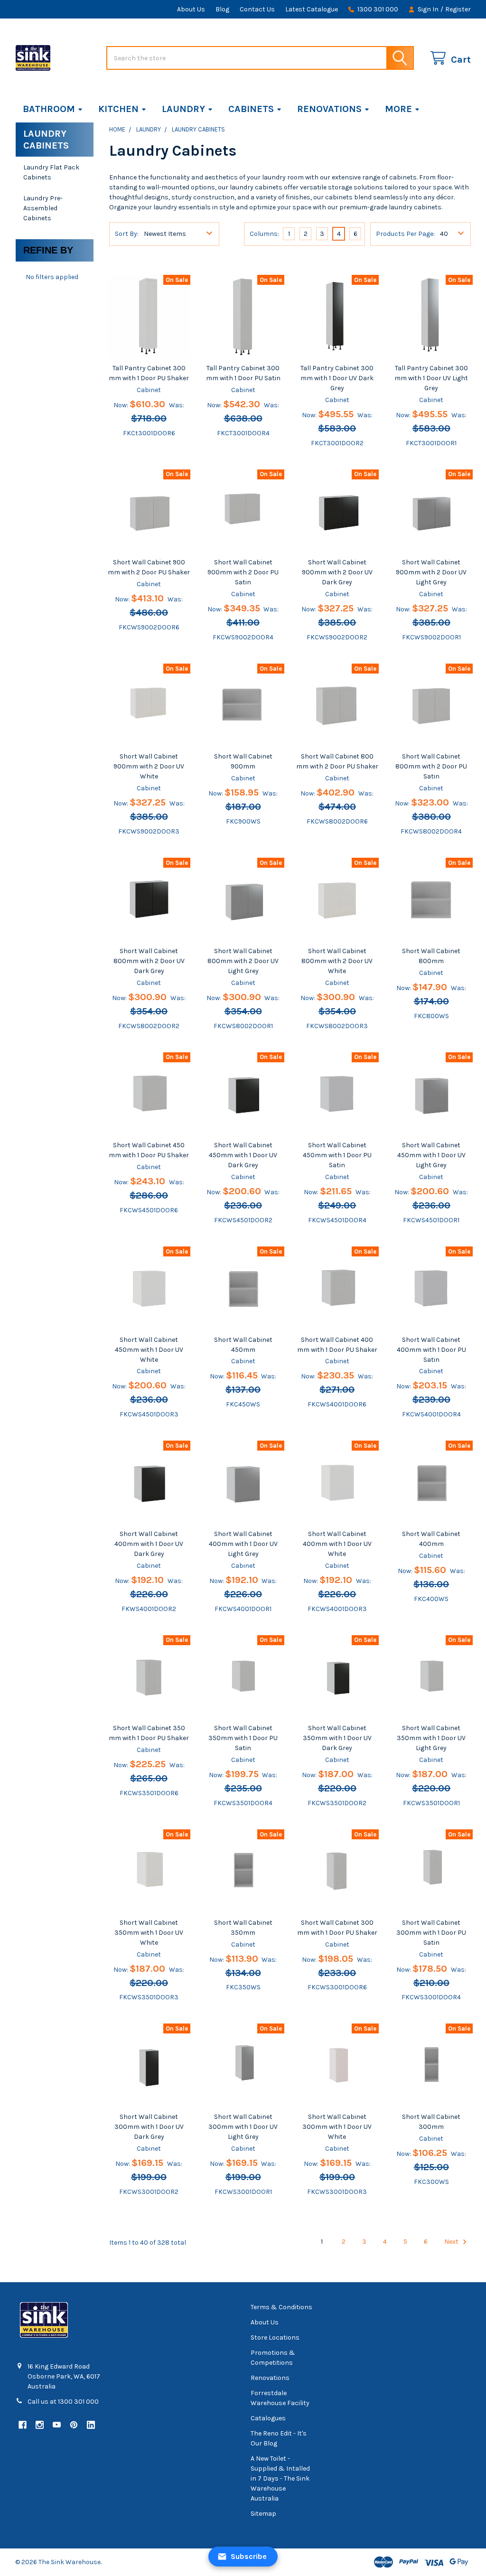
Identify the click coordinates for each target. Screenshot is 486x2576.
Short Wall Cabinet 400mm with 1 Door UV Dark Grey (149, 1544)
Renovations (329, 109)
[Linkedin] (91, 2425)
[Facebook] (23, 2425)
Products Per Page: (405, 234)
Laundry (183, 109)
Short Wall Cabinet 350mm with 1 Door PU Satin (243, 1738)
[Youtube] (57, 2425)
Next (452, 2242)
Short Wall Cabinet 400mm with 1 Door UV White (337, 1544)
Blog (222, 9)
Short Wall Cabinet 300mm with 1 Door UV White (337, 2127)
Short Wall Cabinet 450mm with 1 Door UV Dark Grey (243, 1155)
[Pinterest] (74, 2425)
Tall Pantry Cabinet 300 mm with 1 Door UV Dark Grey (337, 378)
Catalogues (268, 2418)
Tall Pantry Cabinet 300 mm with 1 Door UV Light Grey (431, 378)
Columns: (264, 234)
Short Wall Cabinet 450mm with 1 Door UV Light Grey (431, 1155)
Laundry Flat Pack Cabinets (51, 172)
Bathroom (49, 109)
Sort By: (127, 234)
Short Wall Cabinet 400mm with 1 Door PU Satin (431, 1350)
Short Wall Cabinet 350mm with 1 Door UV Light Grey (431, 1738)
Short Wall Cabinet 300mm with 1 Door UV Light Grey (243, 2127)
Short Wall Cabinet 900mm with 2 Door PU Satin (243, 572)
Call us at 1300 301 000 (63, 2402)
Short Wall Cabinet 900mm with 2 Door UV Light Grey (431, 572)
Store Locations (275, 2337)
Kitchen (118, 109)
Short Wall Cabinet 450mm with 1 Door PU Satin (337, 1155)
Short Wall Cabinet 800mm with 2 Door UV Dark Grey (149, 961)
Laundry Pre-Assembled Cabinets (43, 208)
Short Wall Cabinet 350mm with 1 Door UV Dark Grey (337, 1738)
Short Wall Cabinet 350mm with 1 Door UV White (149, 1933)
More (398, 109)
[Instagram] (40, 2425)
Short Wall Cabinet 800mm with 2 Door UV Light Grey (243, 961)
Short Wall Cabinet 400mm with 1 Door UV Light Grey (243, 1544)
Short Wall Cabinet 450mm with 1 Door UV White (149, 1350)
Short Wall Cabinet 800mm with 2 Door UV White (337, 961)
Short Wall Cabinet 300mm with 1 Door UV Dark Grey (149, 2127)
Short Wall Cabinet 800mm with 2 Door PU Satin (431, 766)
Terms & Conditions (281, 2307)
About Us (191, 9)
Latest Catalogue (312, 9)
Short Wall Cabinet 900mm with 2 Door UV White (149, 766)
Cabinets (251, 109)
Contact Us (257, 9)
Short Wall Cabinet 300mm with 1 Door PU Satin (431, 1933)
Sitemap (263, 2514)
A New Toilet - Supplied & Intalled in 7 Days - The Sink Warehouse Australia (280, 2478)
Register (458, 9)
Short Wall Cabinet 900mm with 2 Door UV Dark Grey (337, 572)
